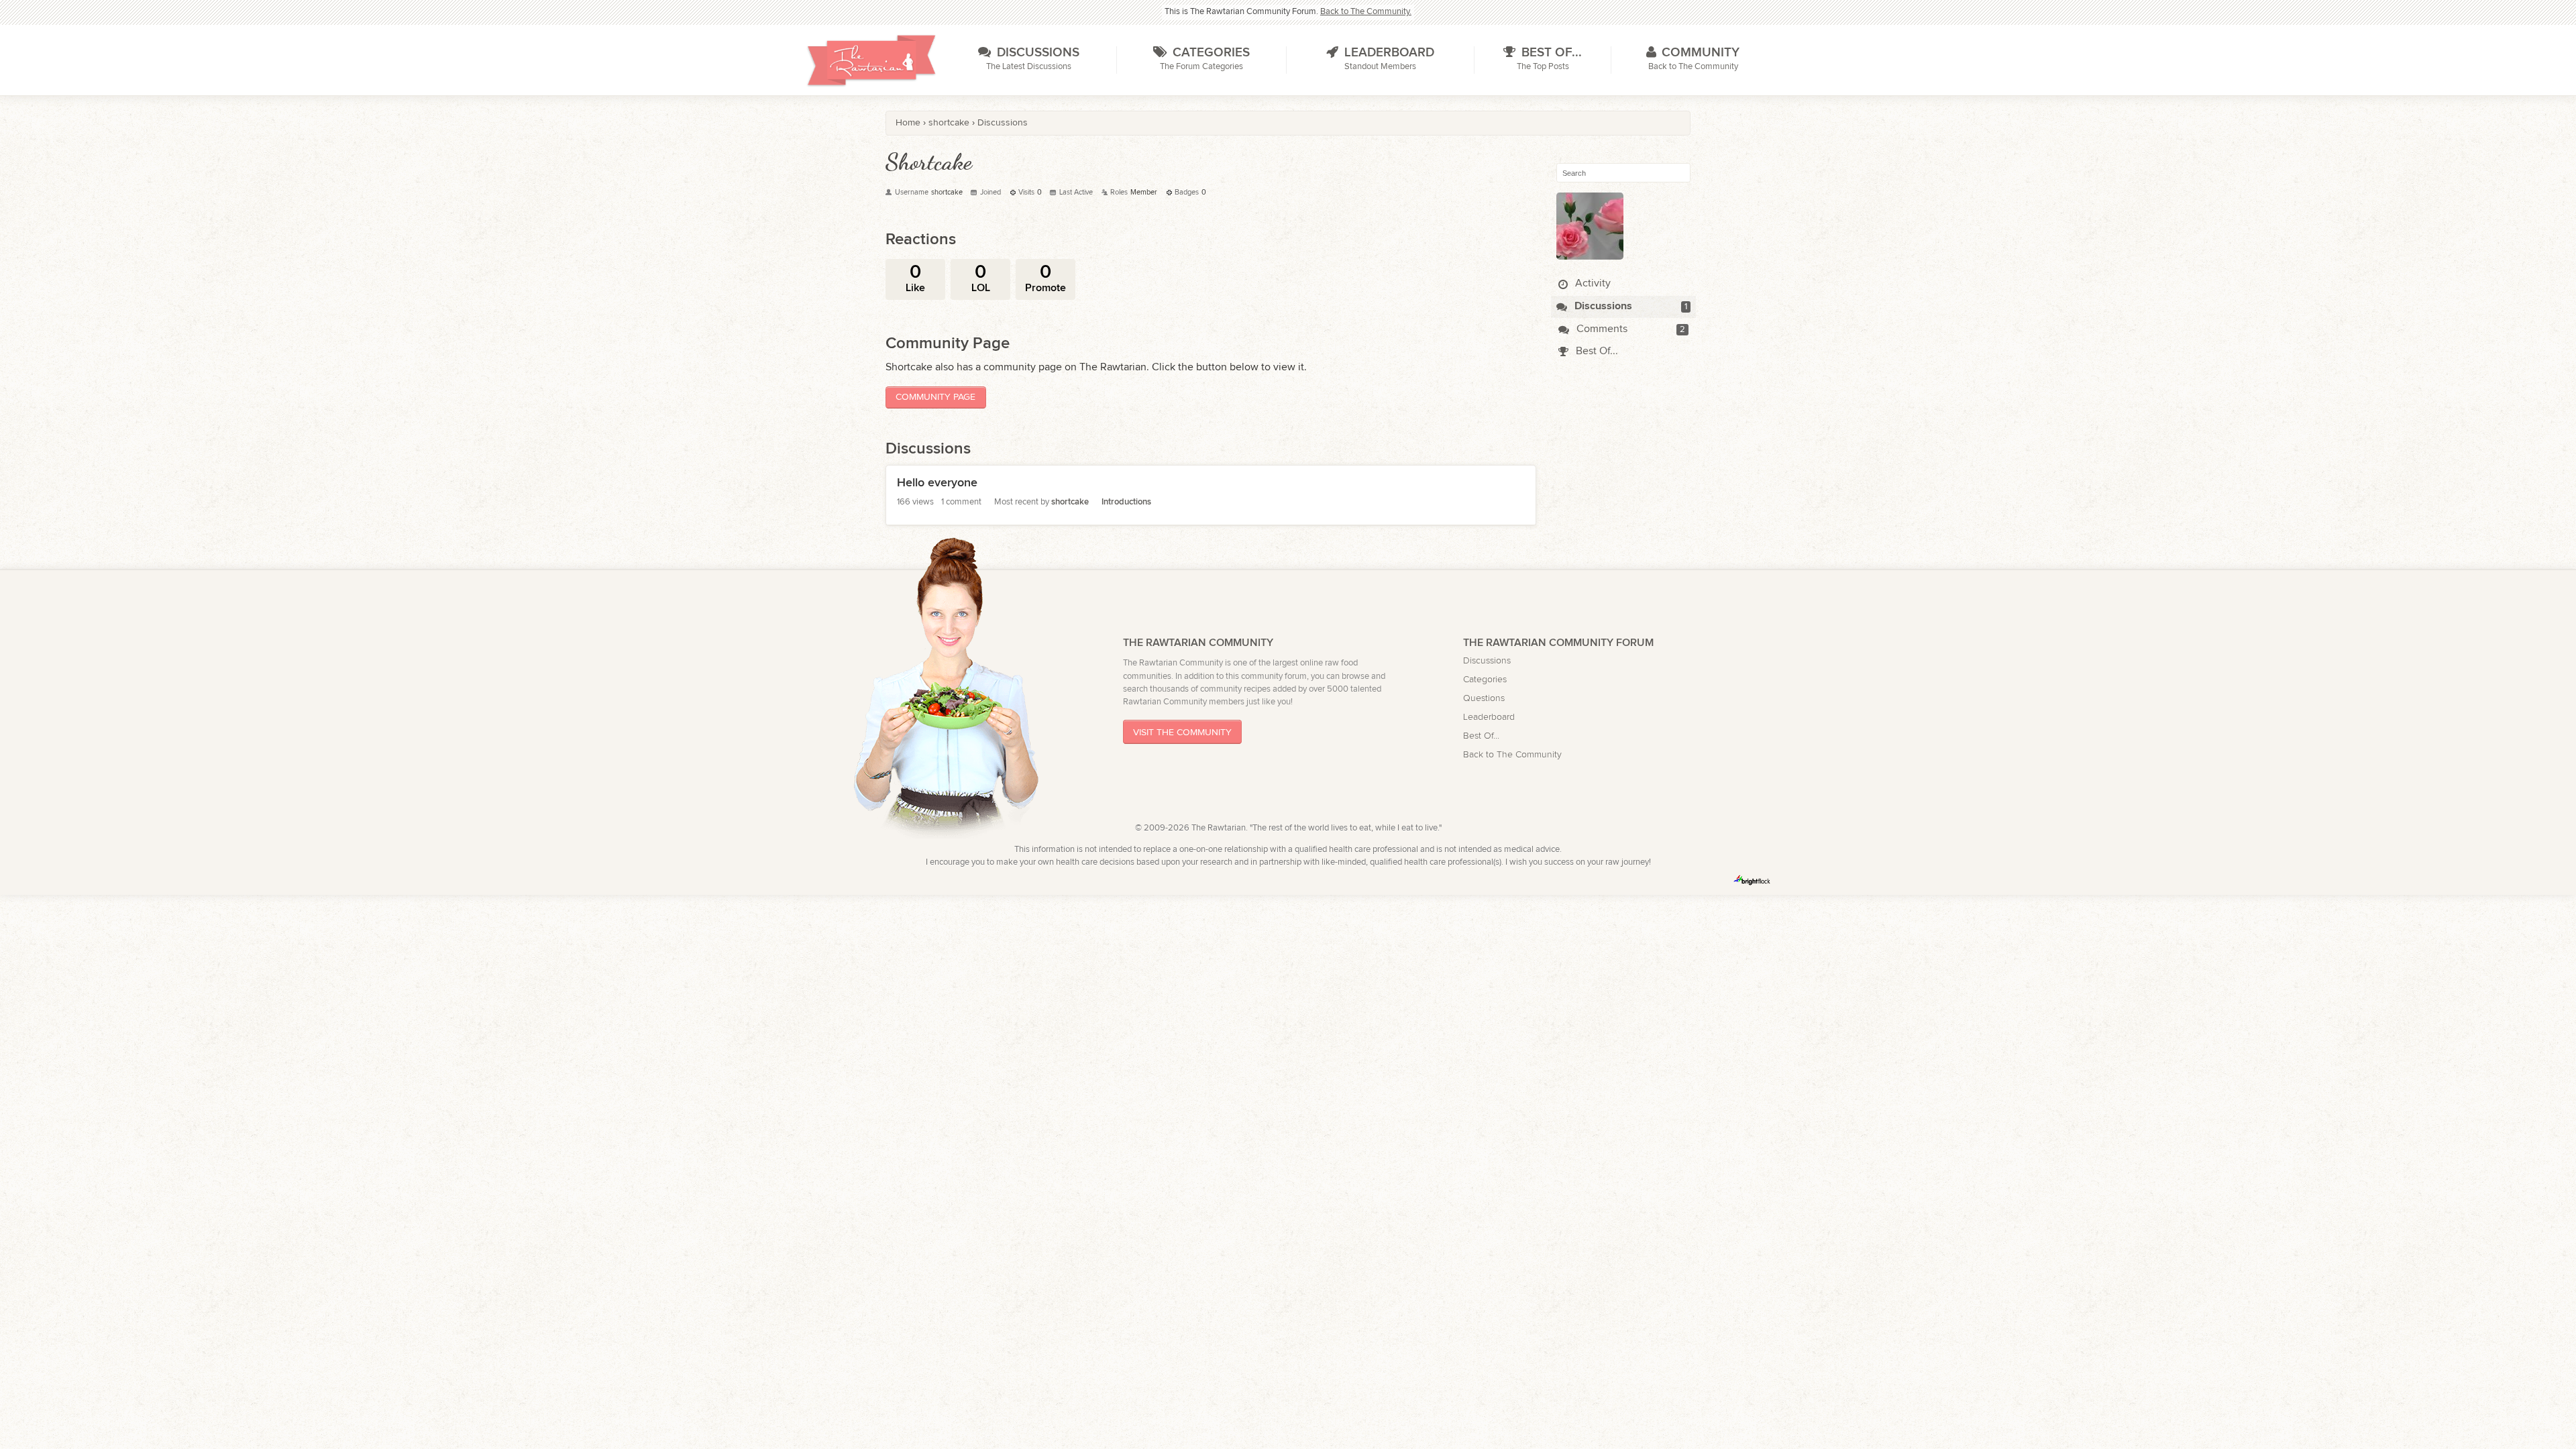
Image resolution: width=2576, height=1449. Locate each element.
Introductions (1126, 502)
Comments (1601, 329)
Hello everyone (937, 483)
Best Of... (1596, 351)
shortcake (1070, 502)
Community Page (935, 397)
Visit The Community (1182, 732)
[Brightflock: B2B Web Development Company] (1752, 880)
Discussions (1602, 306)
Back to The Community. (1366, 12)
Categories (1485, 679)
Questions (1484, 698)
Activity (1592, 283)
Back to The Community (1512, 754)
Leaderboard (1489, 717)
